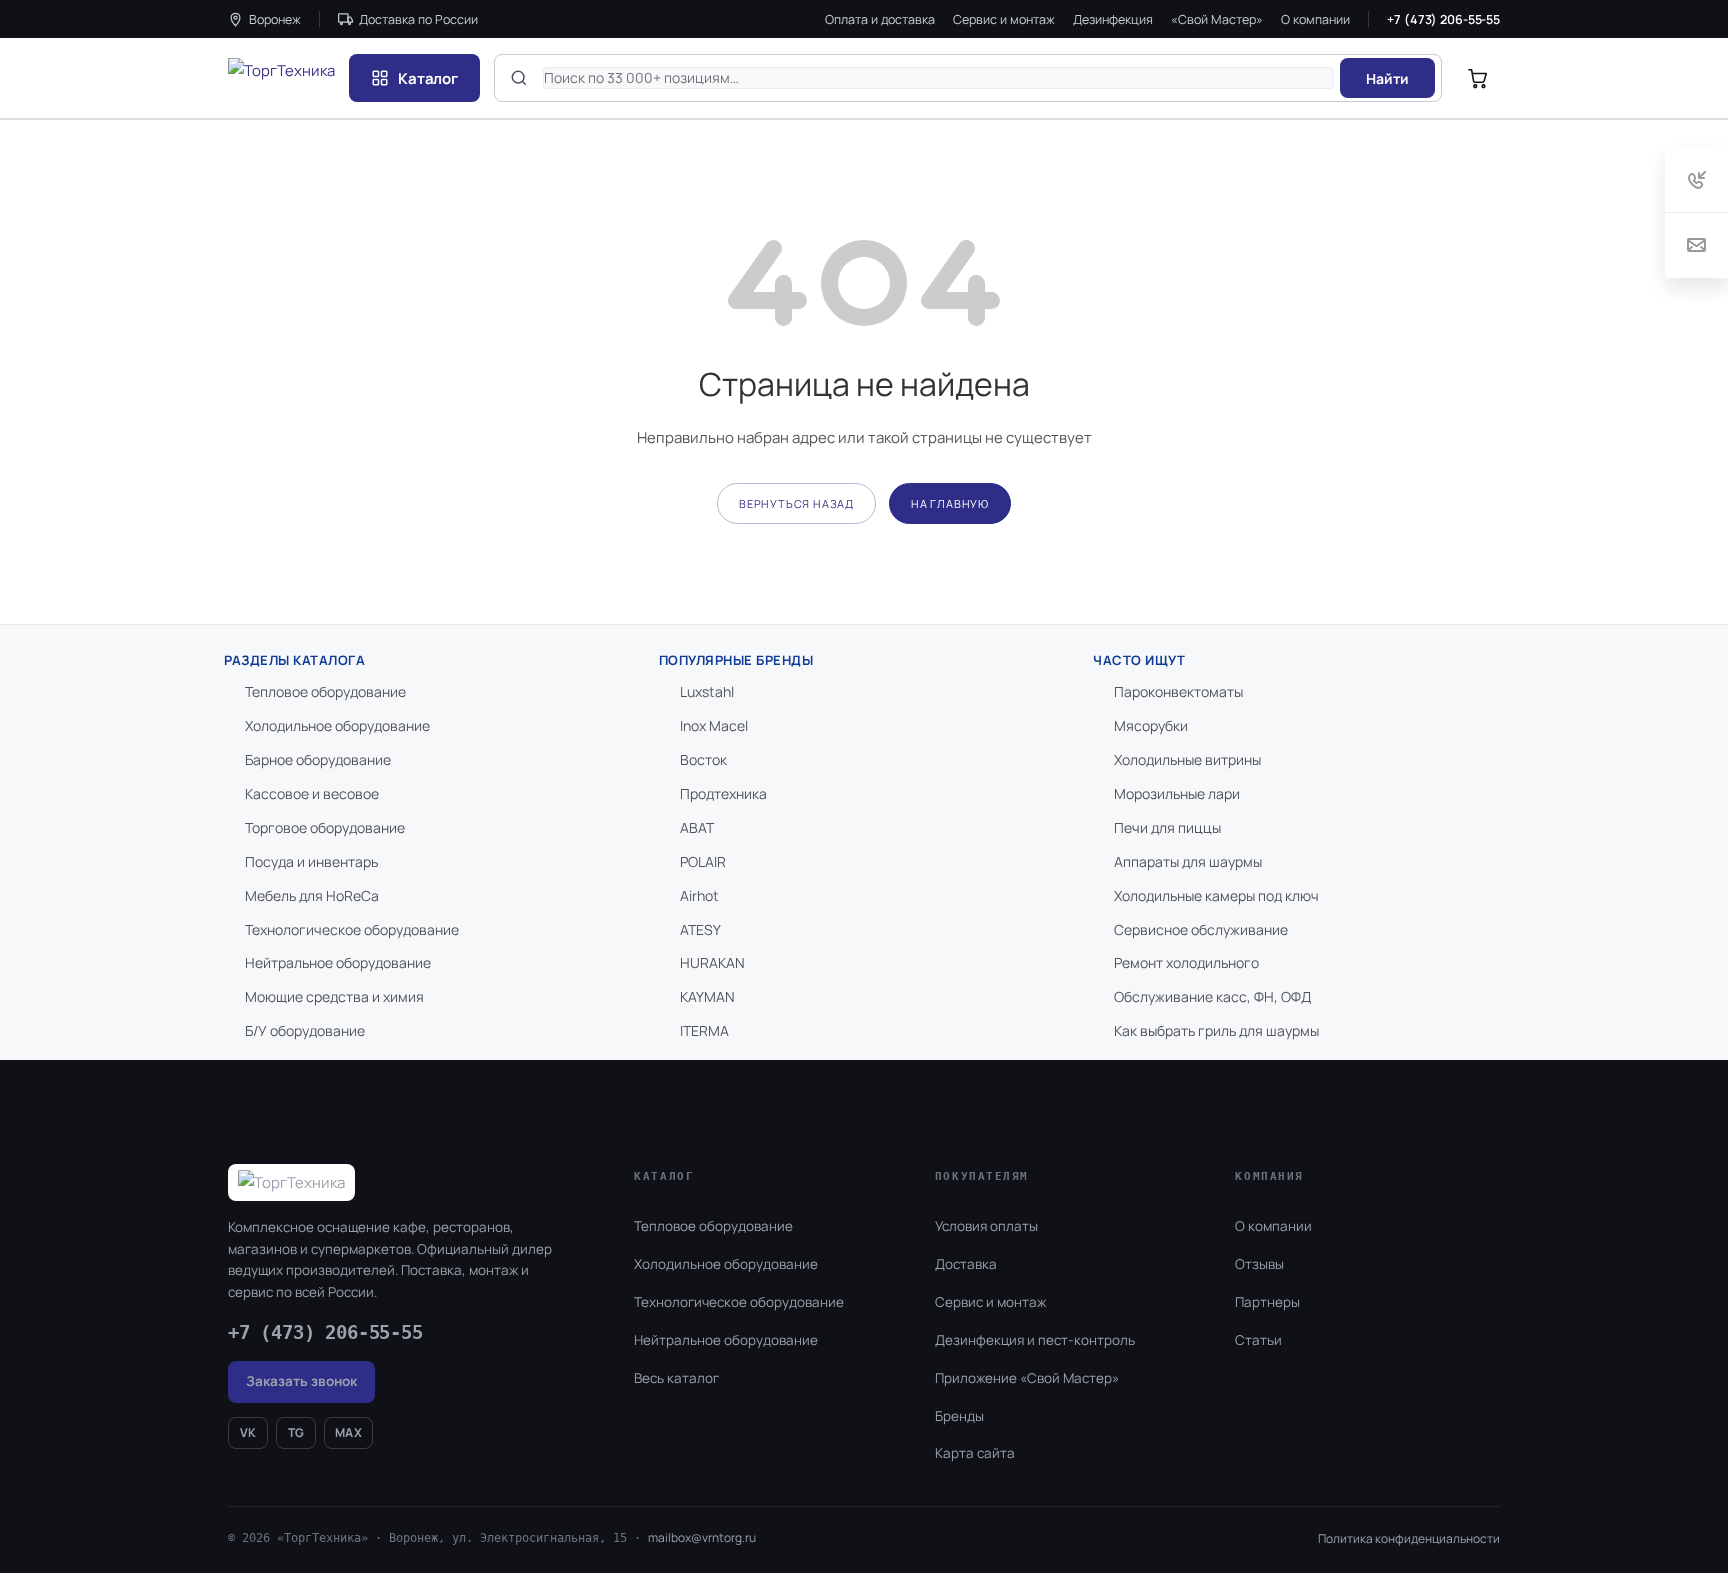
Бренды (959, 1416)
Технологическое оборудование (352, 929)
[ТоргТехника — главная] (281, 78)
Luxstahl (707, 691)
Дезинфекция (1113, 19)
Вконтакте (1550, 1506)
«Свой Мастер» (1217, 19)
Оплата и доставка (880, 19)
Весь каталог (676, 1378)
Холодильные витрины (1187, 759)
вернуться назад (796, 503)
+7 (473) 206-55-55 (1443, 19)
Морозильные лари (1177, 793)
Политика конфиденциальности (1409, 1538)
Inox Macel (714, 725)
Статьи (1258, 1340)
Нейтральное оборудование (338, 962)
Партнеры (1267, 1302)
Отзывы (1259, 1264)
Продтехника (723, 793)
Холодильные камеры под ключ (1216, 895)
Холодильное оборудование (337, 725)
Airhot (699, 895)
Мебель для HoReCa (312, 895)
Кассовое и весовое (312, 793)
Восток (703, 759)
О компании (1315, 19)
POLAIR (703, 861)
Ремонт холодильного (1186, 962)
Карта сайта (975, 1453)
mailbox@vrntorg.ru (702, 1537)
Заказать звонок (301, 1381)
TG (296, 1432)
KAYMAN (707, 996)
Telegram (1656, 1506)
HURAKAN (712, 962)
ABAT (697, 827)
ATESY (700, 929)
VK (248, 1432)
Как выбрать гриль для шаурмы (1216, 1030)
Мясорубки (1151, 725)
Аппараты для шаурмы (1188, 861)
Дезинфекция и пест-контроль (1035, 1340)
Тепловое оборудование (325, 691)
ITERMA (704, 1030)
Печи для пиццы (1167, 827)
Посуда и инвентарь (311, 861)
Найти (1387, 78)
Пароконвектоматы (1178, 691)
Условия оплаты (986, 1226)
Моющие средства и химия (334, 996)
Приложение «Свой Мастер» (1027, 1378)
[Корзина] (1478, 78)
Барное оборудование (318, 759)
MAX (348, 1432)
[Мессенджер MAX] (1608, 1506)
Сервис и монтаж (1004, 19)
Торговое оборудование (325, 827)
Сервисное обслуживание (1201, 929)
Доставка (966, 1264)
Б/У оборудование (305, 1030)
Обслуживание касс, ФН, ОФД (1212, 996)
